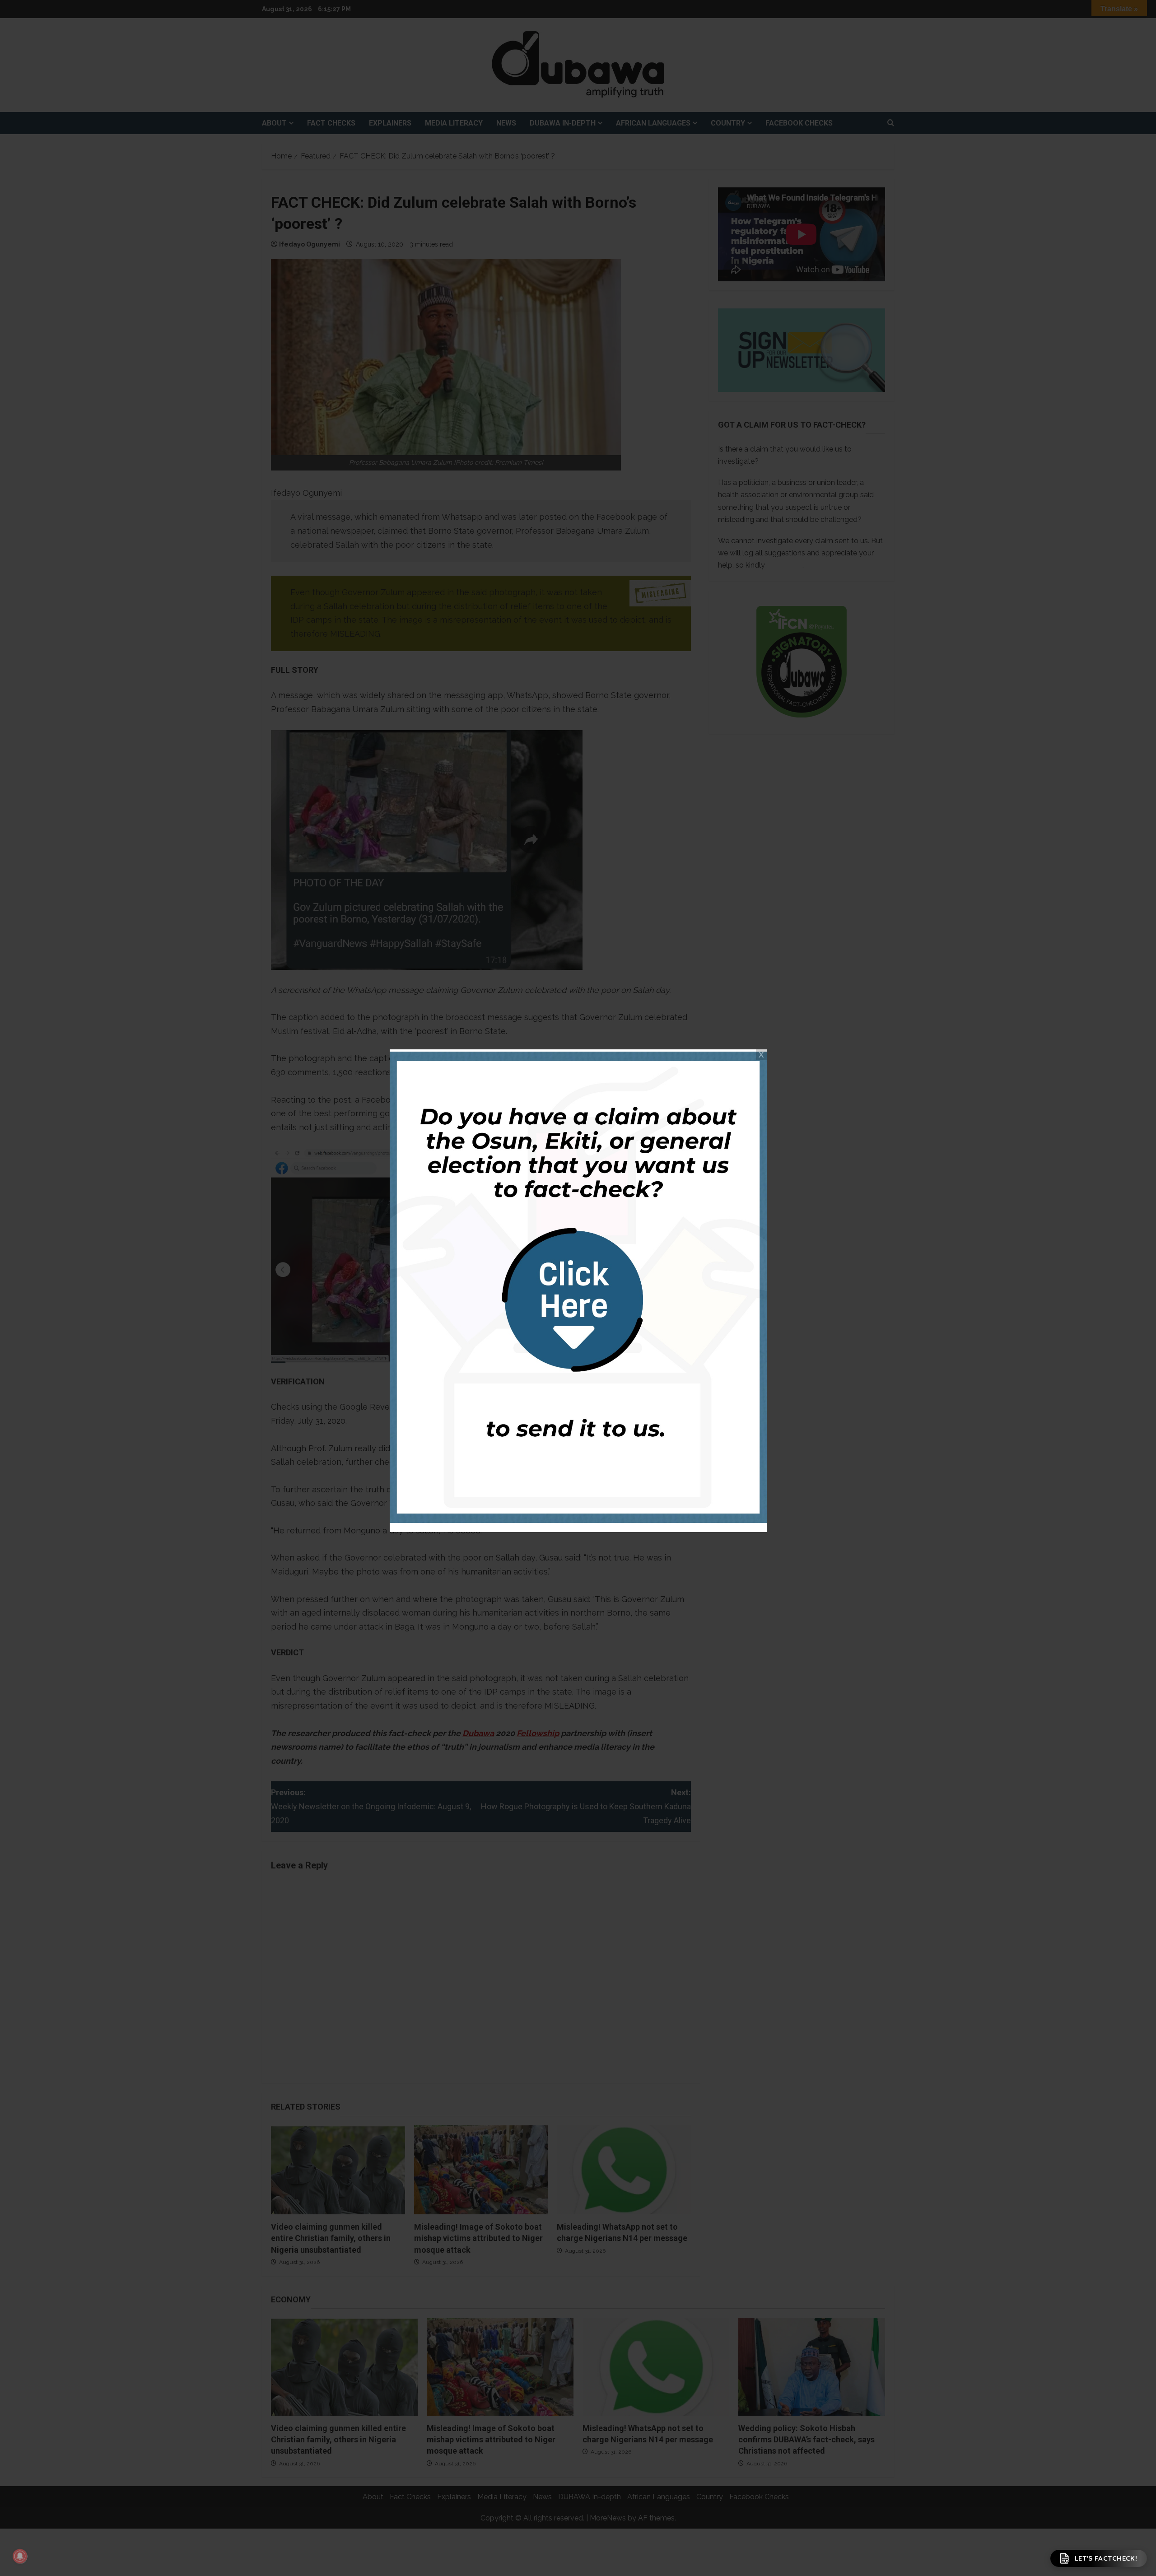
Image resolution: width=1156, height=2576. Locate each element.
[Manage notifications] (20, 2556)
